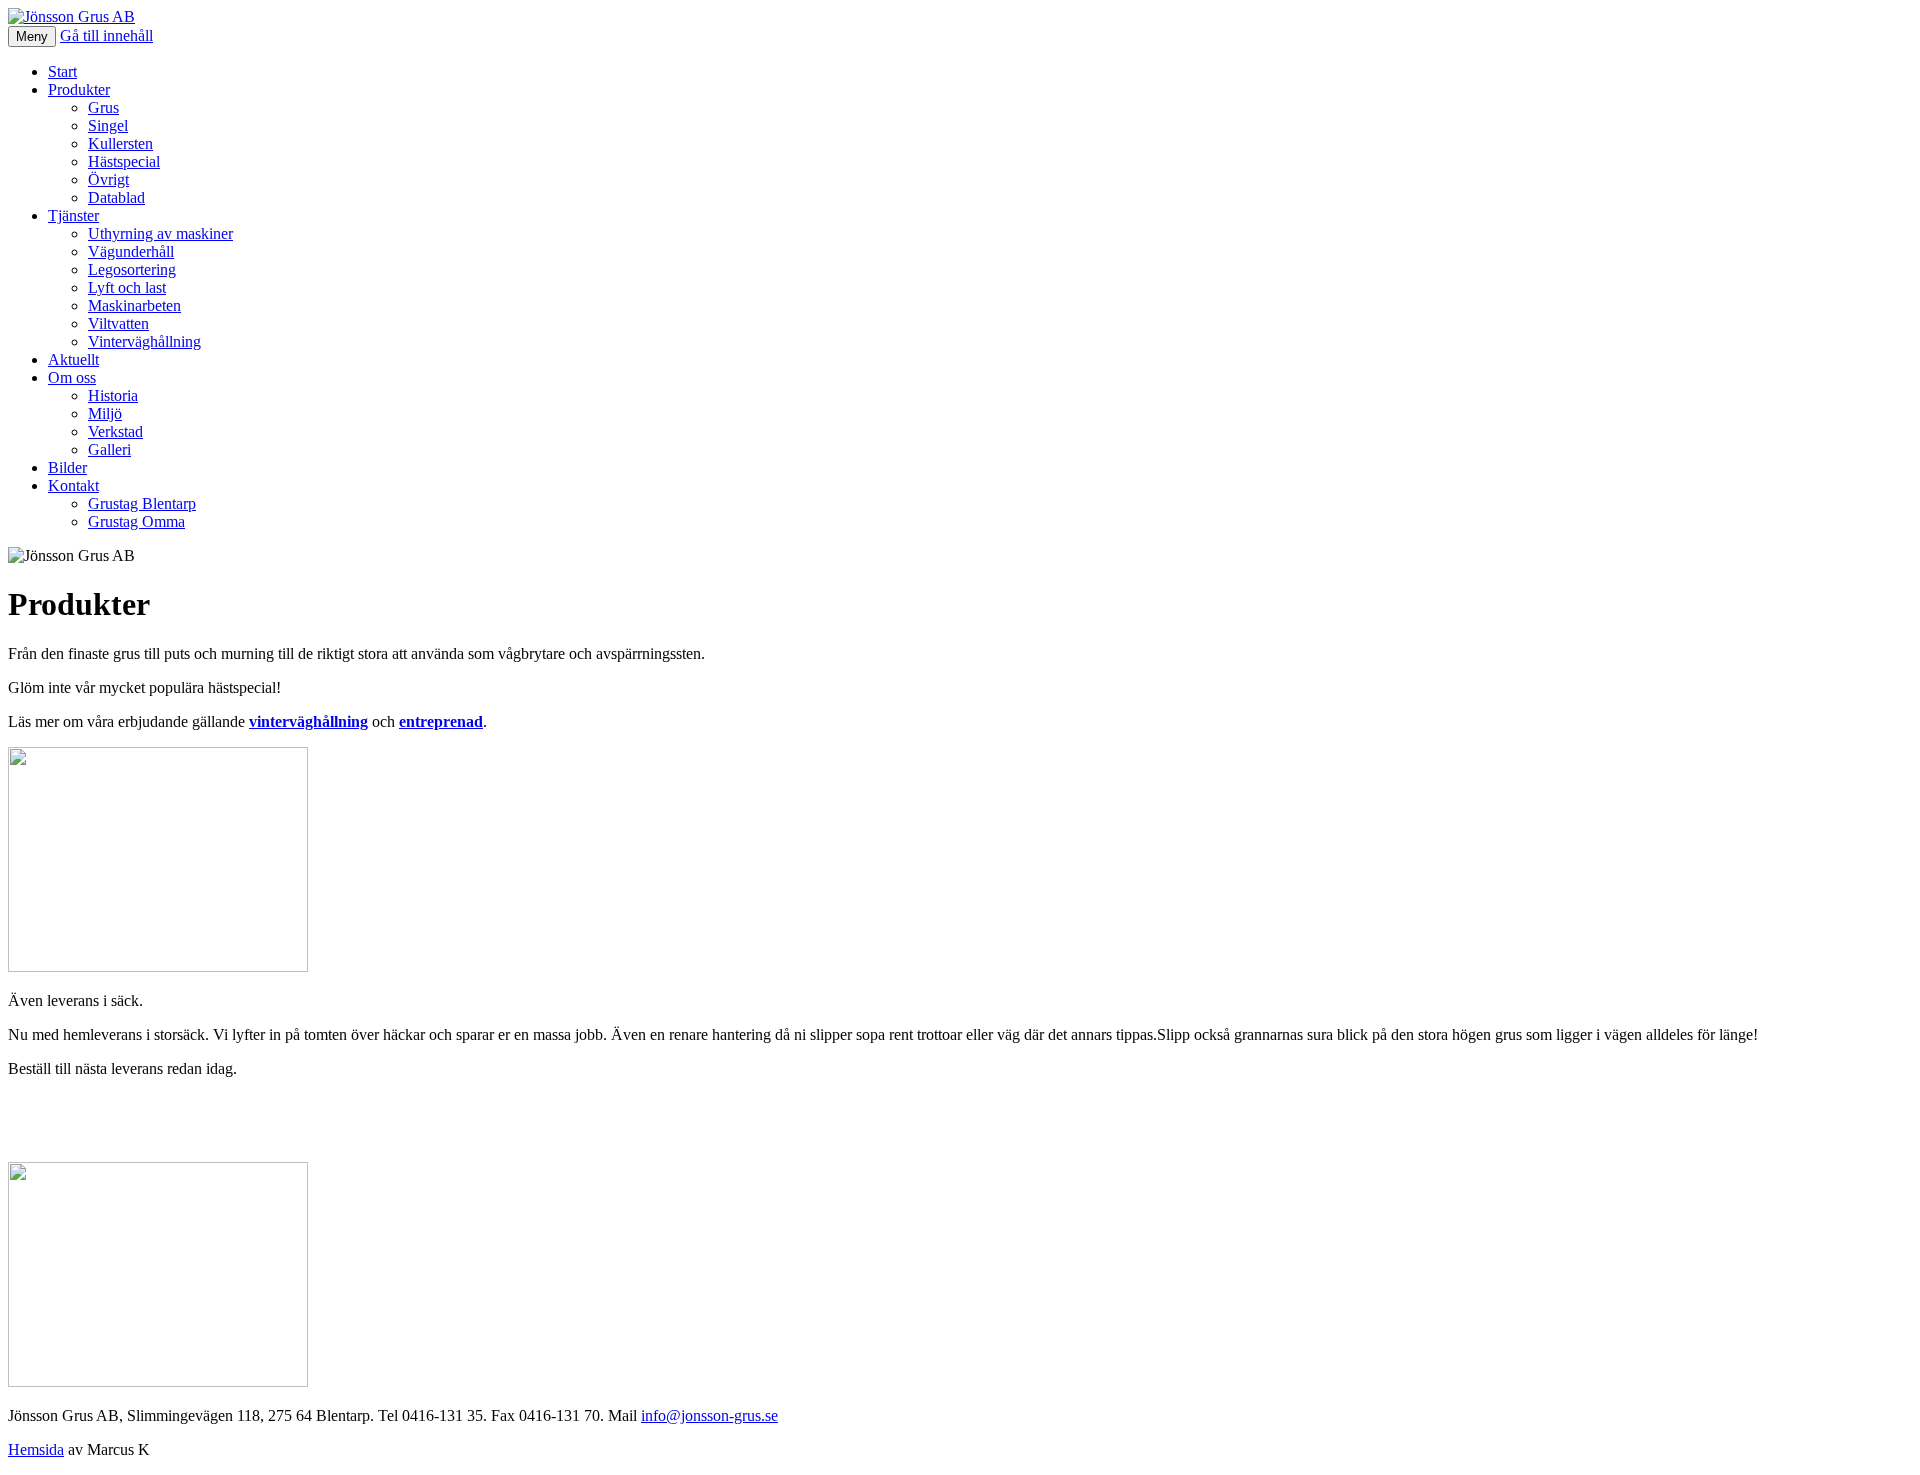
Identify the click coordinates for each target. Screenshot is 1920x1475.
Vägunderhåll (131, 251)
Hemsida (36, 1449)
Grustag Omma (136, 521)
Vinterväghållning (144, 341)
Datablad (116, 197)
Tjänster (73, 215)
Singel (108, 125)
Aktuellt (73, 359)
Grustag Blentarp (142, 503)
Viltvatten (118, 323)
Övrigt (108, 179)
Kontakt (73, 485)
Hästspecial (124, 161)
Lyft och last (127, 287)
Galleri (109, 449)
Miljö (105, 413)
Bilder (67, 467)
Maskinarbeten (134, 305)
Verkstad (115, 431)
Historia (113, 395)
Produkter (79, 89)
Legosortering (132, 269)
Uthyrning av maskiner (160, 233)
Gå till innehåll (106, 35)
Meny (32, 36)
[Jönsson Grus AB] (71, 16)
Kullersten (120, 143)
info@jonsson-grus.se (709, 1415)
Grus (103, 107)
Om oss (72, 377)
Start (62, 71)
